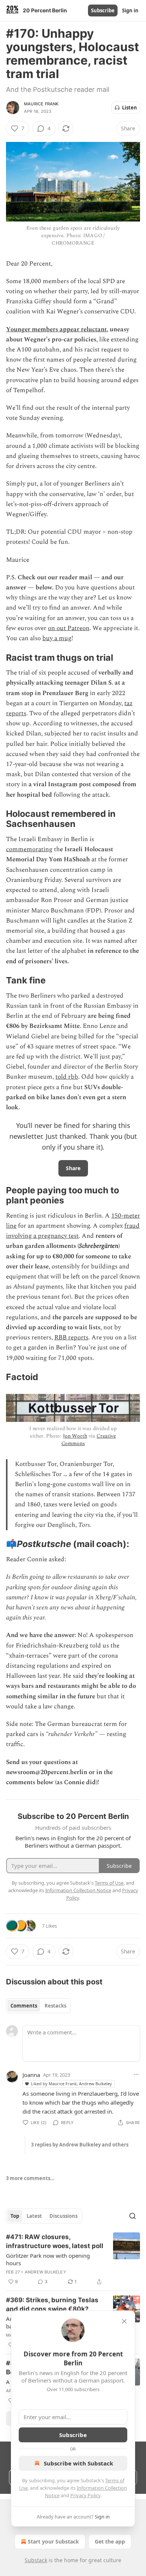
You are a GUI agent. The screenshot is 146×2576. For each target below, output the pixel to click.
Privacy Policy (85, 2495)
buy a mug (57, 638)
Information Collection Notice (78, 1890)
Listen (130, 108)
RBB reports (71, 1337)
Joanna (31, 2075)
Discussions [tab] (63, 2216)
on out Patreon (69, 628)
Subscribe (103, 10)
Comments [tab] (24, 2006)
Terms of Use (109, 1883)
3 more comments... (30, 2178)
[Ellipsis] (136, 2074)
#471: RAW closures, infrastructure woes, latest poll (55, 2241)
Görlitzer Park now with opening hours (48, 2259)
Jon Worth (75, 1436)
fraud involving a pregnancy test (73, 1231)
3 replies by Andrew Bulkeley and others (80, 2145)
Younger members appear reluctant (56, 329)
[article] (73, 2259)
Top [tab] (15, 2216)
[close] (124, 2321)
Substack (36, 2560)
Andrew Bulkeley (45, 2272)
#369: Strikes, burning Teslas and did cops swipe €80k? (52, 2304)
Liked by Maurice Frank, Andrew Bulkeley (72, 2084)
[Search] (133, 2216)
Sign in (130, 10)
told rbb (67, 1077)
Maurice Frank (41, 104)
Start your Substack (53, 2541)
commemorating (29, 849)
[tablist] (38, 2006)
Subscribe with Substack (78, 2463)
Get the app (110, 2541)
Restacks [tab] (55, 2006)
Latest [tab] (34, 2216)
